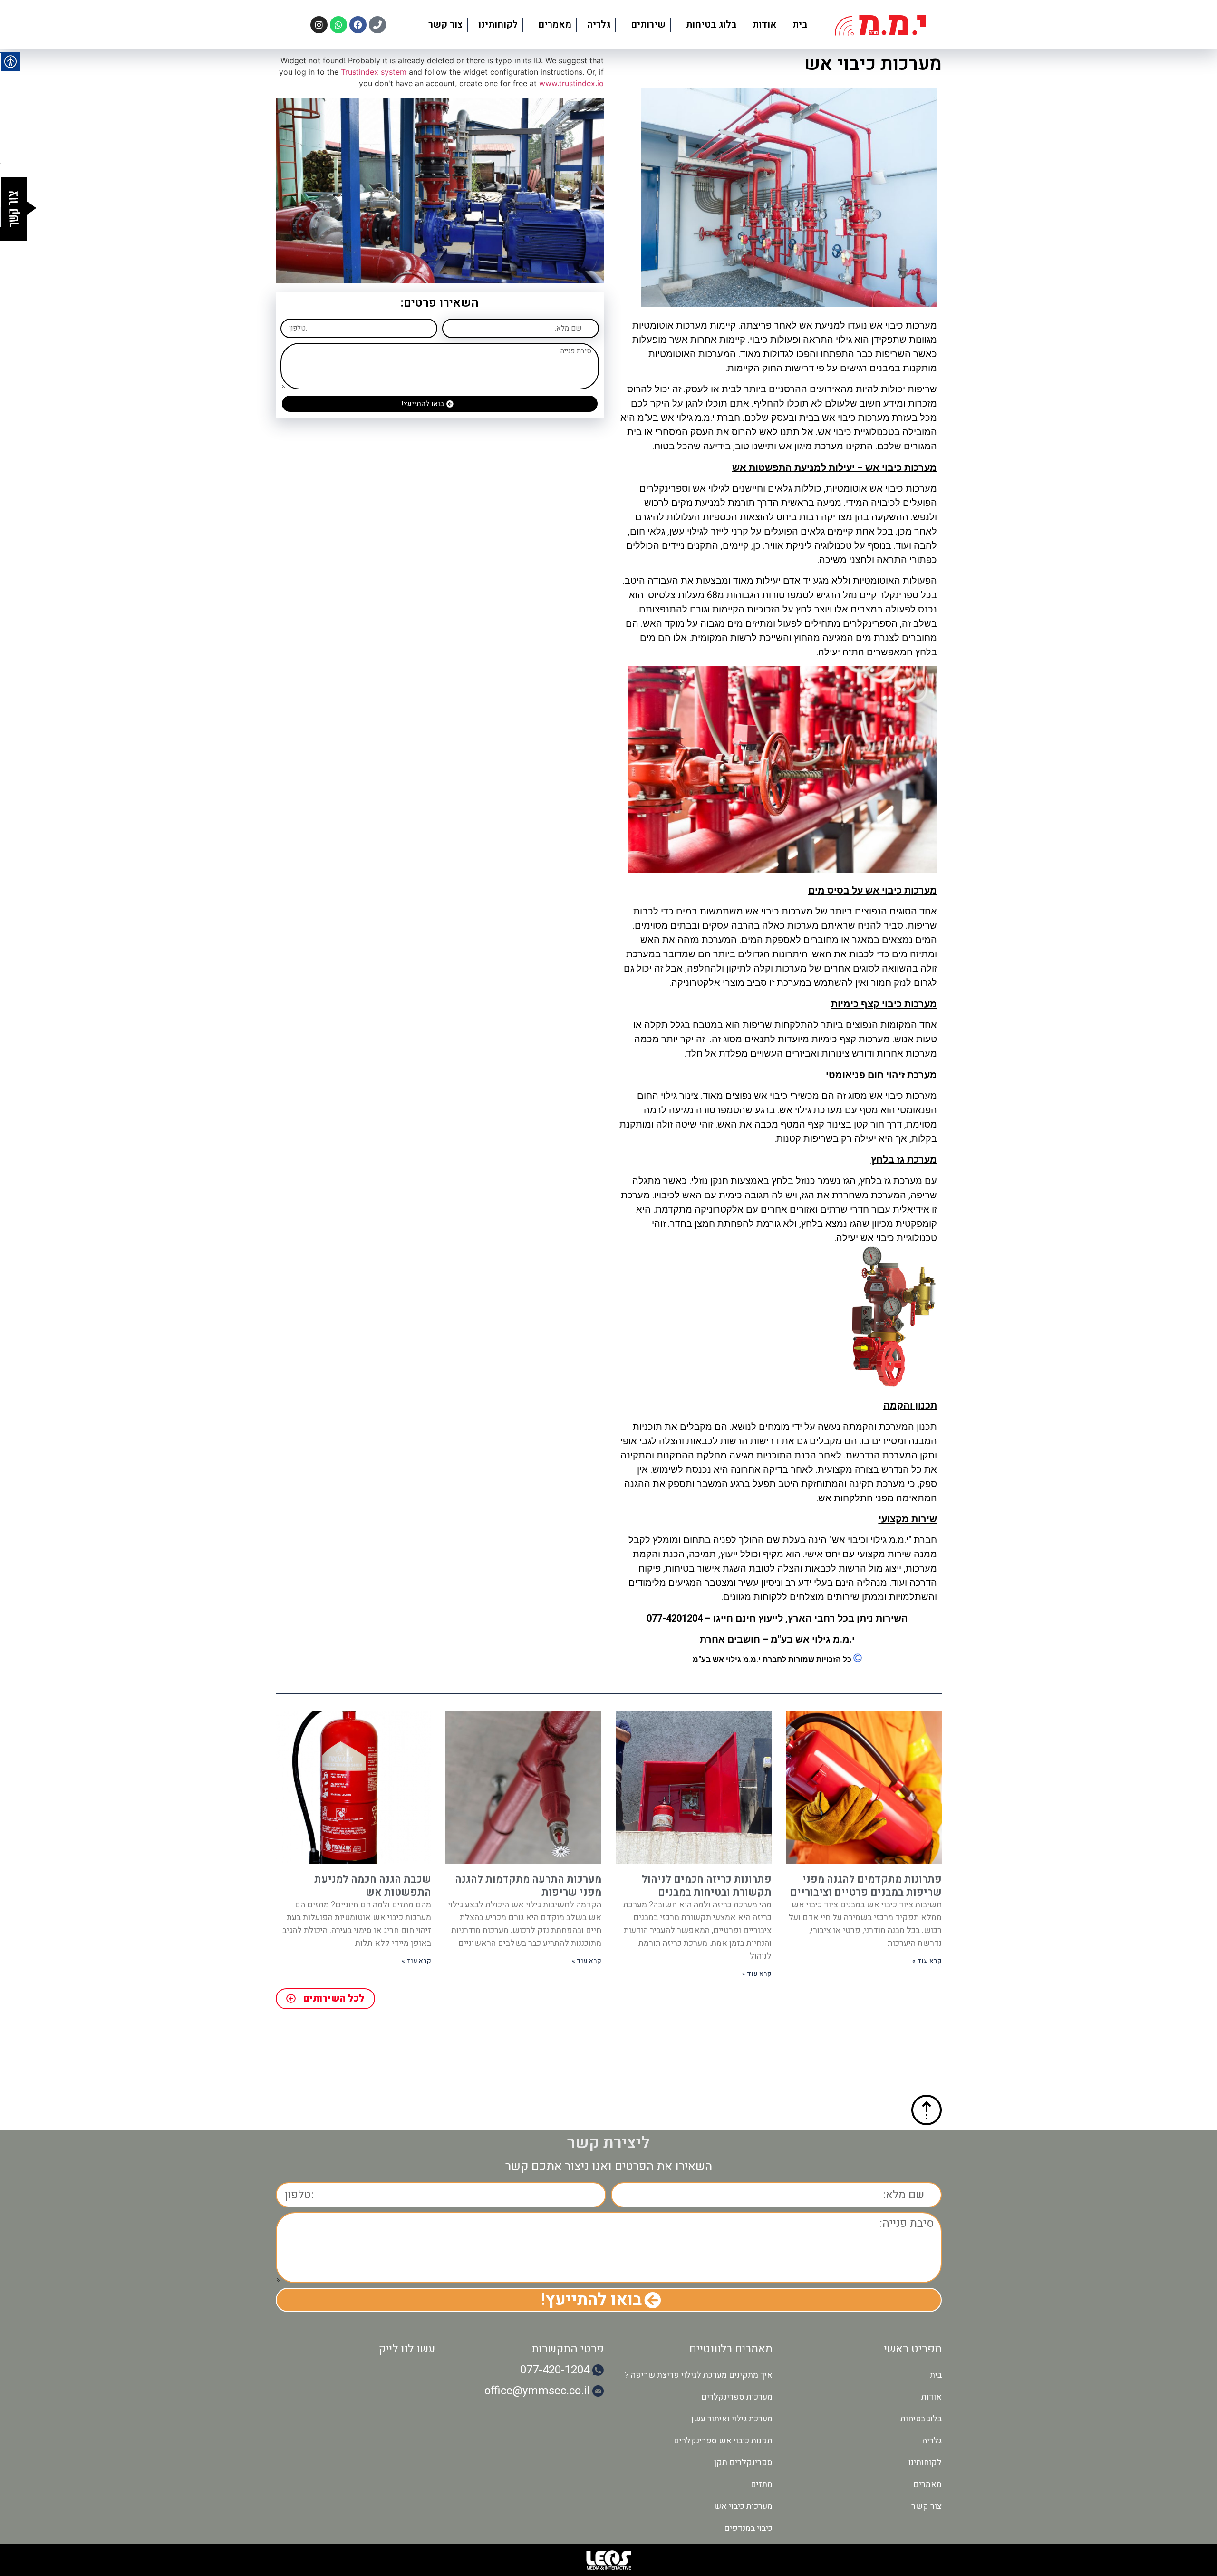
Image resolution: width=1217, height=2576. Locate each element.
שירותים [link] (648, 24)
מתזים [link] (762, 2484)
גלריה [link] (599, 24)
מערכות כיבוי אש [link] (743, 2506)
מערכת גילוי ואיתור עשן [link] (732, 2419)
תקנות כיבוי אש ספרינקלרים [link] (723, 2441)
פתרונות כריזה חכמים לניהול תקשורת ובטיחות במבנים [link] (707, 1886)
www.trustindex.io (571, 83)
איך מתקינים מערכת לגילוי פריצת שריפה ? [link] (699, 2375)
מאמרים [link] (555, 24)
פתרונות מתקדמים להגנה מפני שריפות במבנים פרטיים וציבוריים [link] (866, 1886)
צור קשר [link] (445, 24)
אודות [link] (765, 24)
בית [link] (800, 24)
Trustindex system (374, 72)
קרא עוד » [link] (927, 1961)
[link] (880, 25)
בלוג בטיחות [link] (711, 24)
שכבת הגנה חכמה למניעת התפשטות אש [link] (373, 1886)
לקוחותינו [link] (498, 24)
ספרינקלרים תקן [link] (743, 2463)
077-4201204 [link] (675, 1618)
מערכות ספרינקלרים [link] (737, 2397)
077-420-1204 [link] (555, 2370)
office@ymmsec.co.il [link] (537, 2391)
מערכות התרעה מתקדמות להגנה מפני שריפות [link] (528, 1886)
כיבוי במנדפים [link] (748, 2528)
